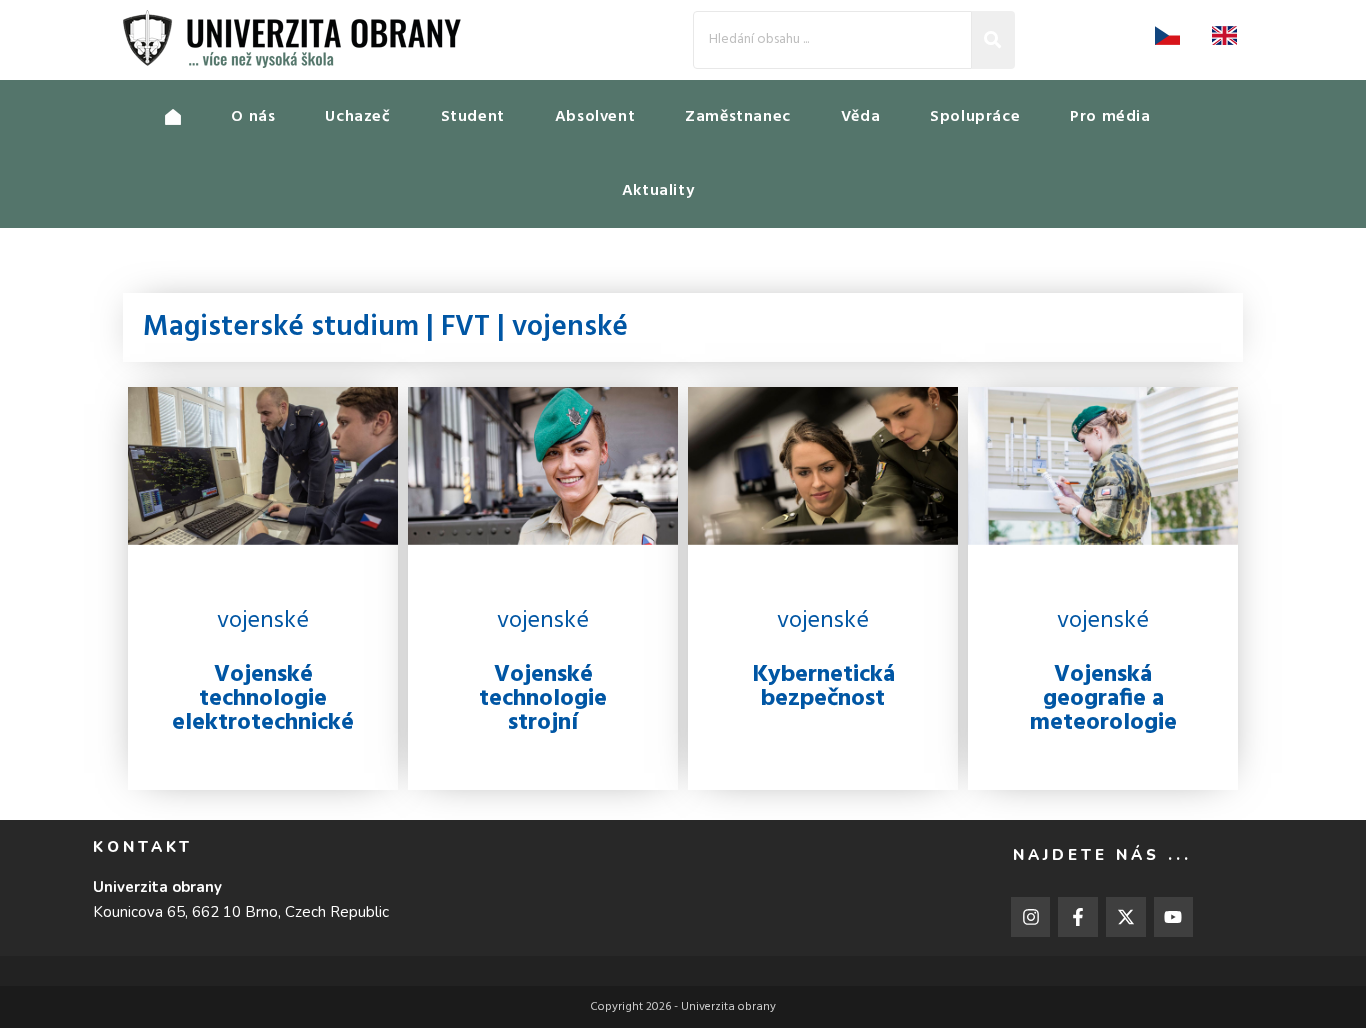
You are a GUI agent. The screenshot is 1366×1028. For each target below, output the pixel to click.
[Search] (993, 39)
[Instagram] (1031, 917)
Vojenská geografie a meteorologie (1103, 699)
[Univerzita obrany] (198, 117)
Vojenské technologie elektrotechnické (263, 699)
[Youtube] (1174, 917)
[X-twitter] (1126, 917)
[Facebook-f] (1078, 917)
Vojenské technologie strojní (543, 699)
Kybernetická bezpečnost (823, 687)
